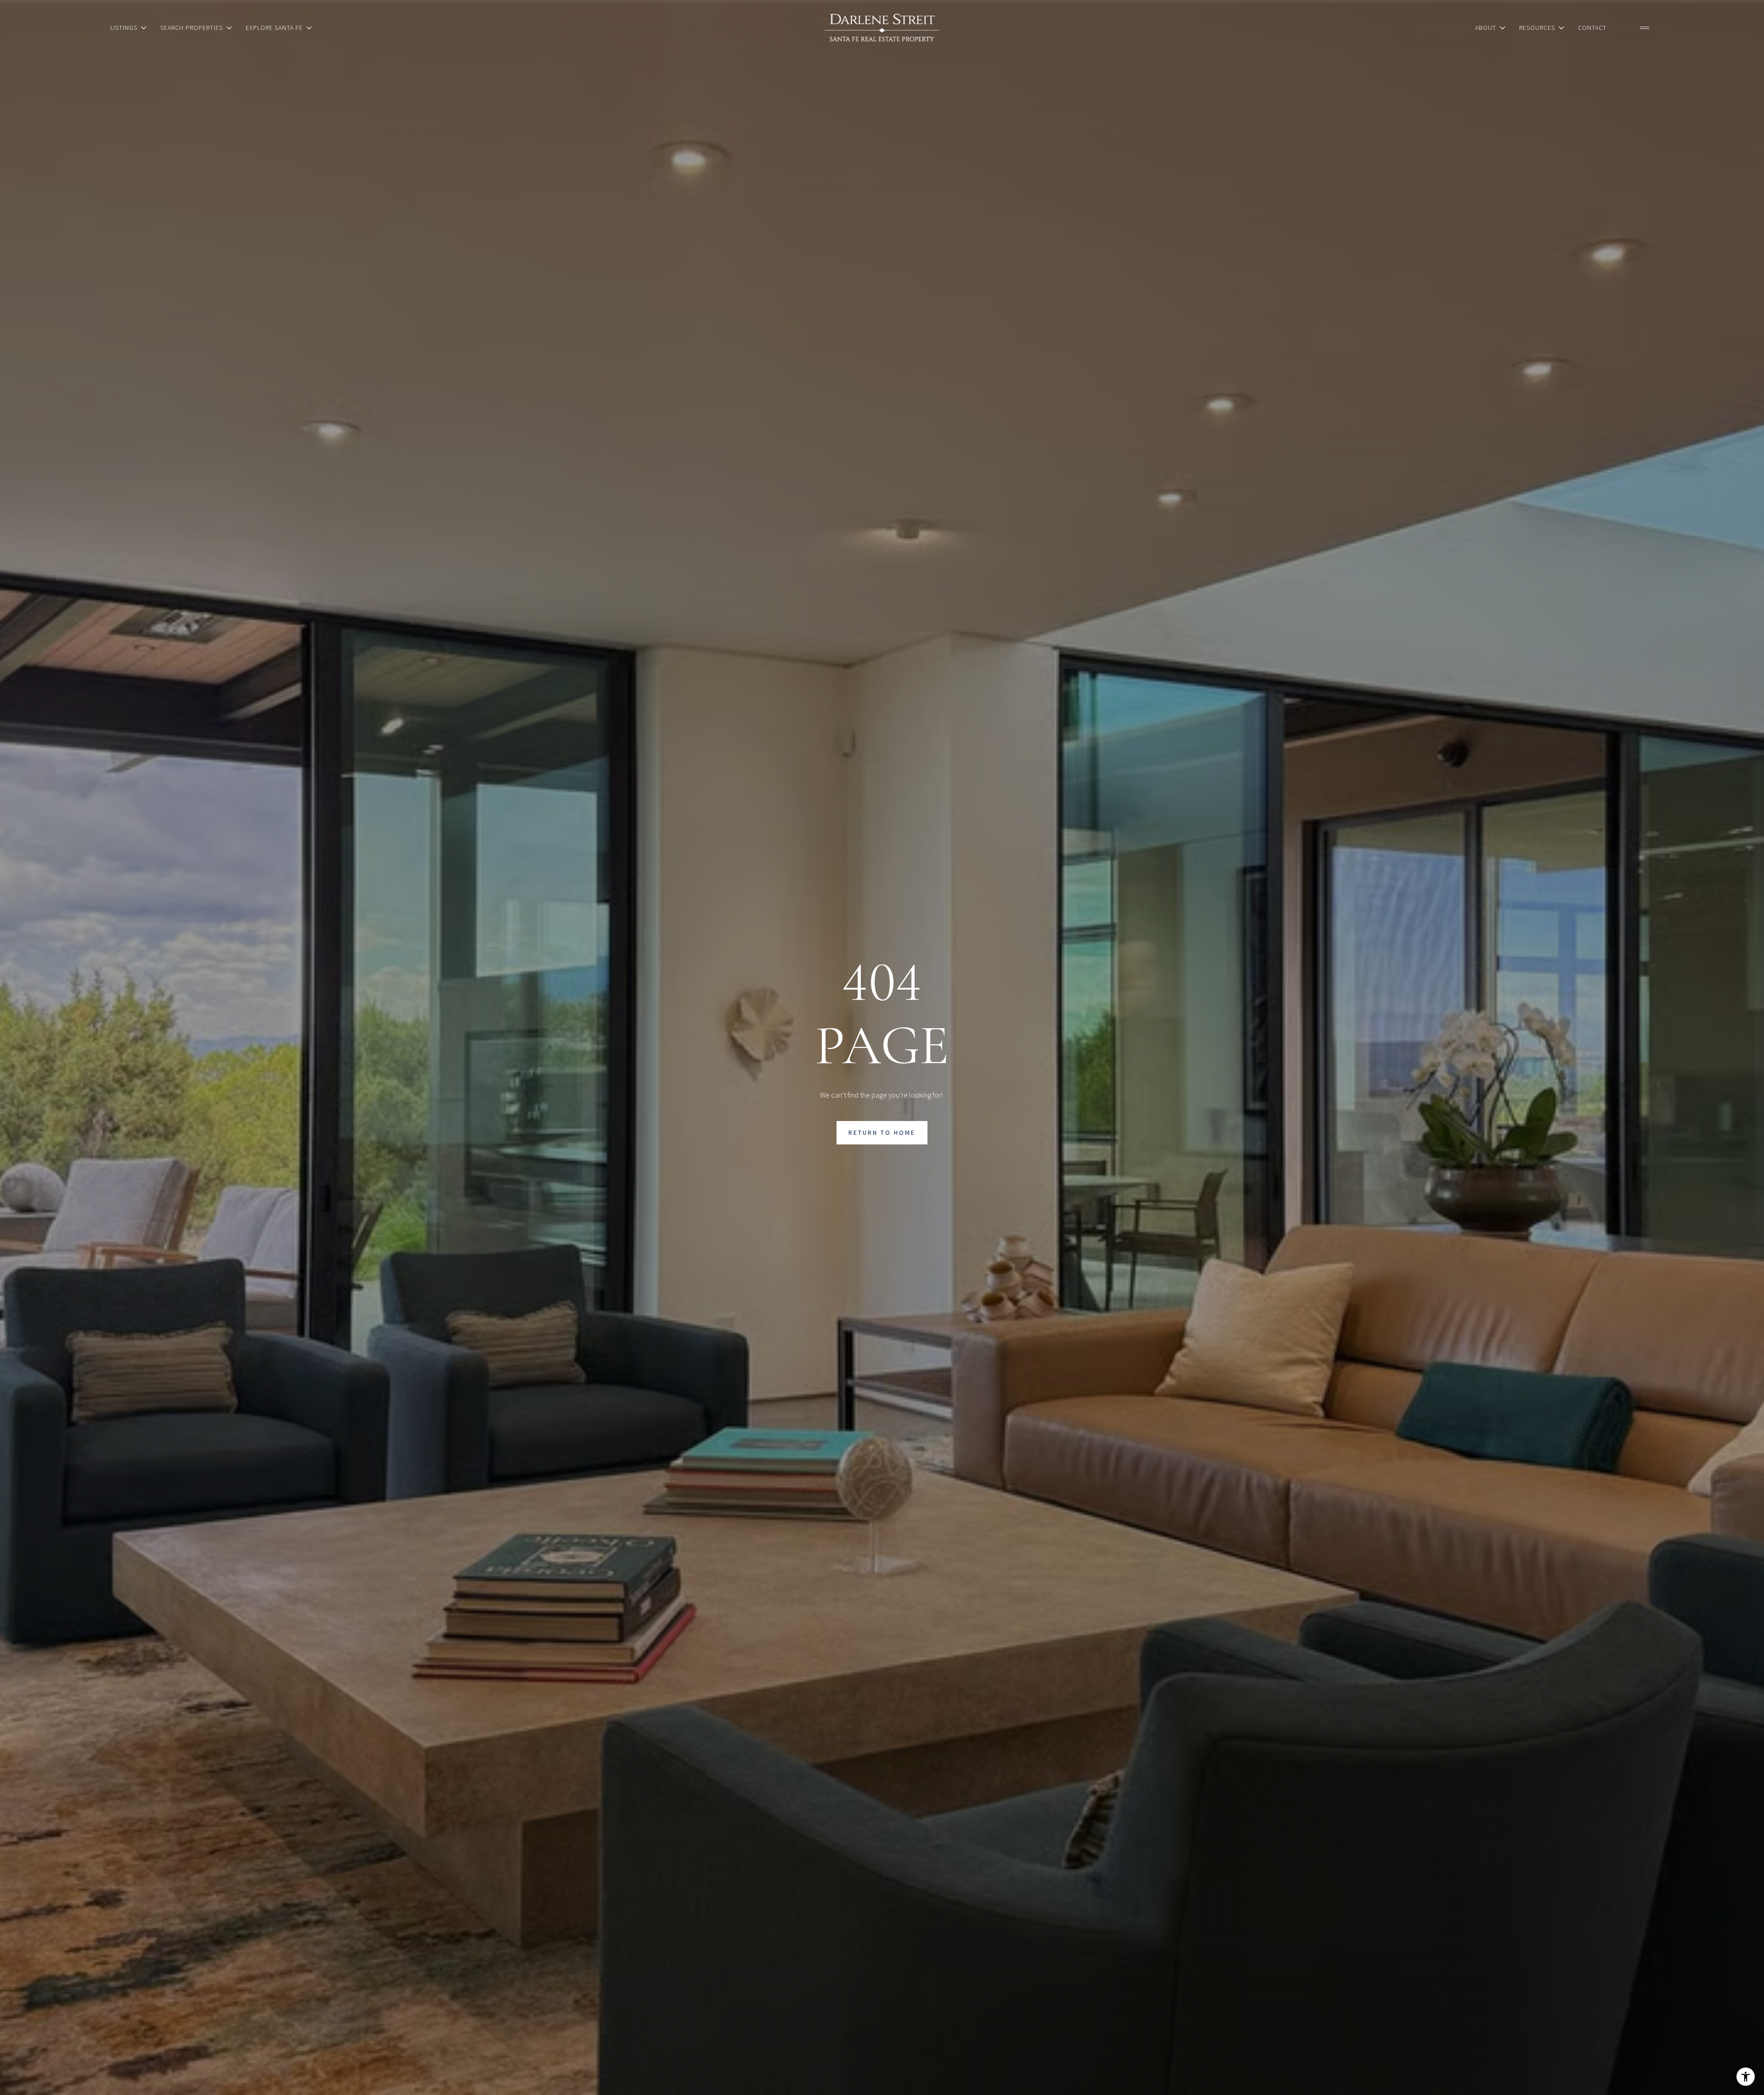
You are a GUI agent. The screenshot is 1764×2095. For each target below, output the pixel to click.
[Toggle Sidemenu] (1645, 28)
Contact (1592, 28)
